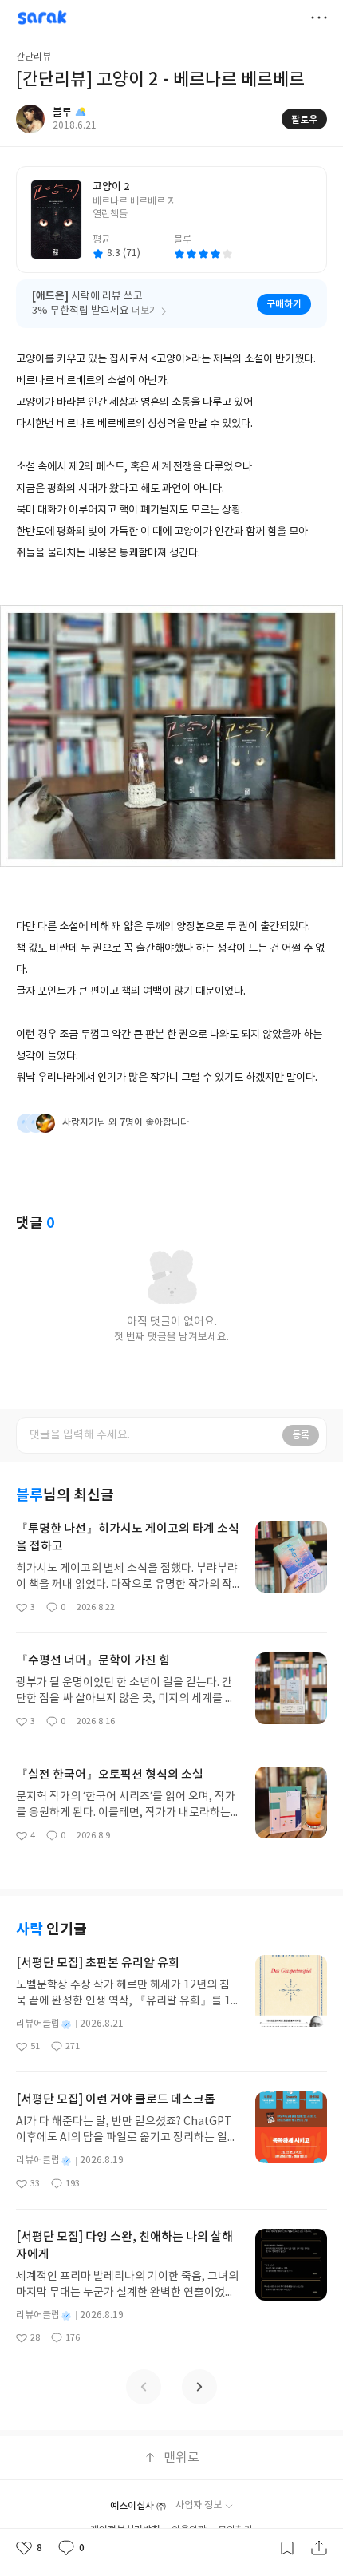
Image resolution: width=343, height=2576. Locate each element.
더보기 (319, 18)
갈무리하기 (287, 2548)
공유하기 (319, 2548)
